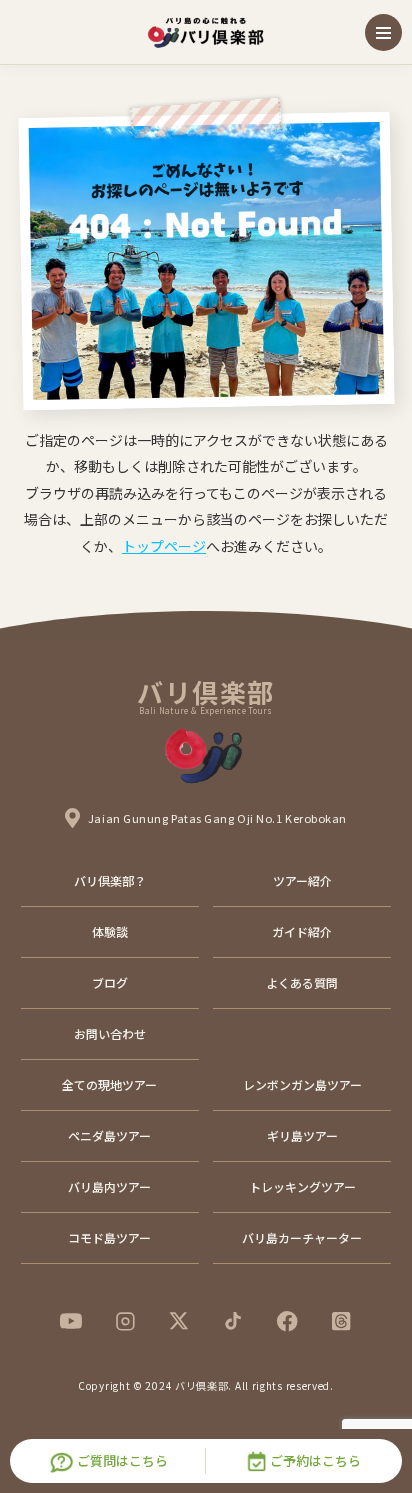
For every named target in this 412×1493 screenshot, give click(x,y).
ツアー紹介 (302, 880)
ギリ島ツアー (302, 1135)
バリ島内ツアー (109, 1186)
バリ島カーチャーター (302, 1237)
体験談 (110, 931)
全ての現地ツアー (109, 1084)
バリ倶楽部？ (110, 880)
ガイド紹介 (302, 931)
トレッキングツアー (302, 1186)
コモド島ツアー (109, 1237)
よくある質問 (302, 982)
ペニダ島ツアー (109, 1135)
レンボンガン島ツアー (302, 1084)
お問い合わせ (110, 1033)
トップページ (164, 546)
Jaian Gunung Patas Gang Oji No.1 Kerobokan (217, 818)
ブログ (110, 982)
